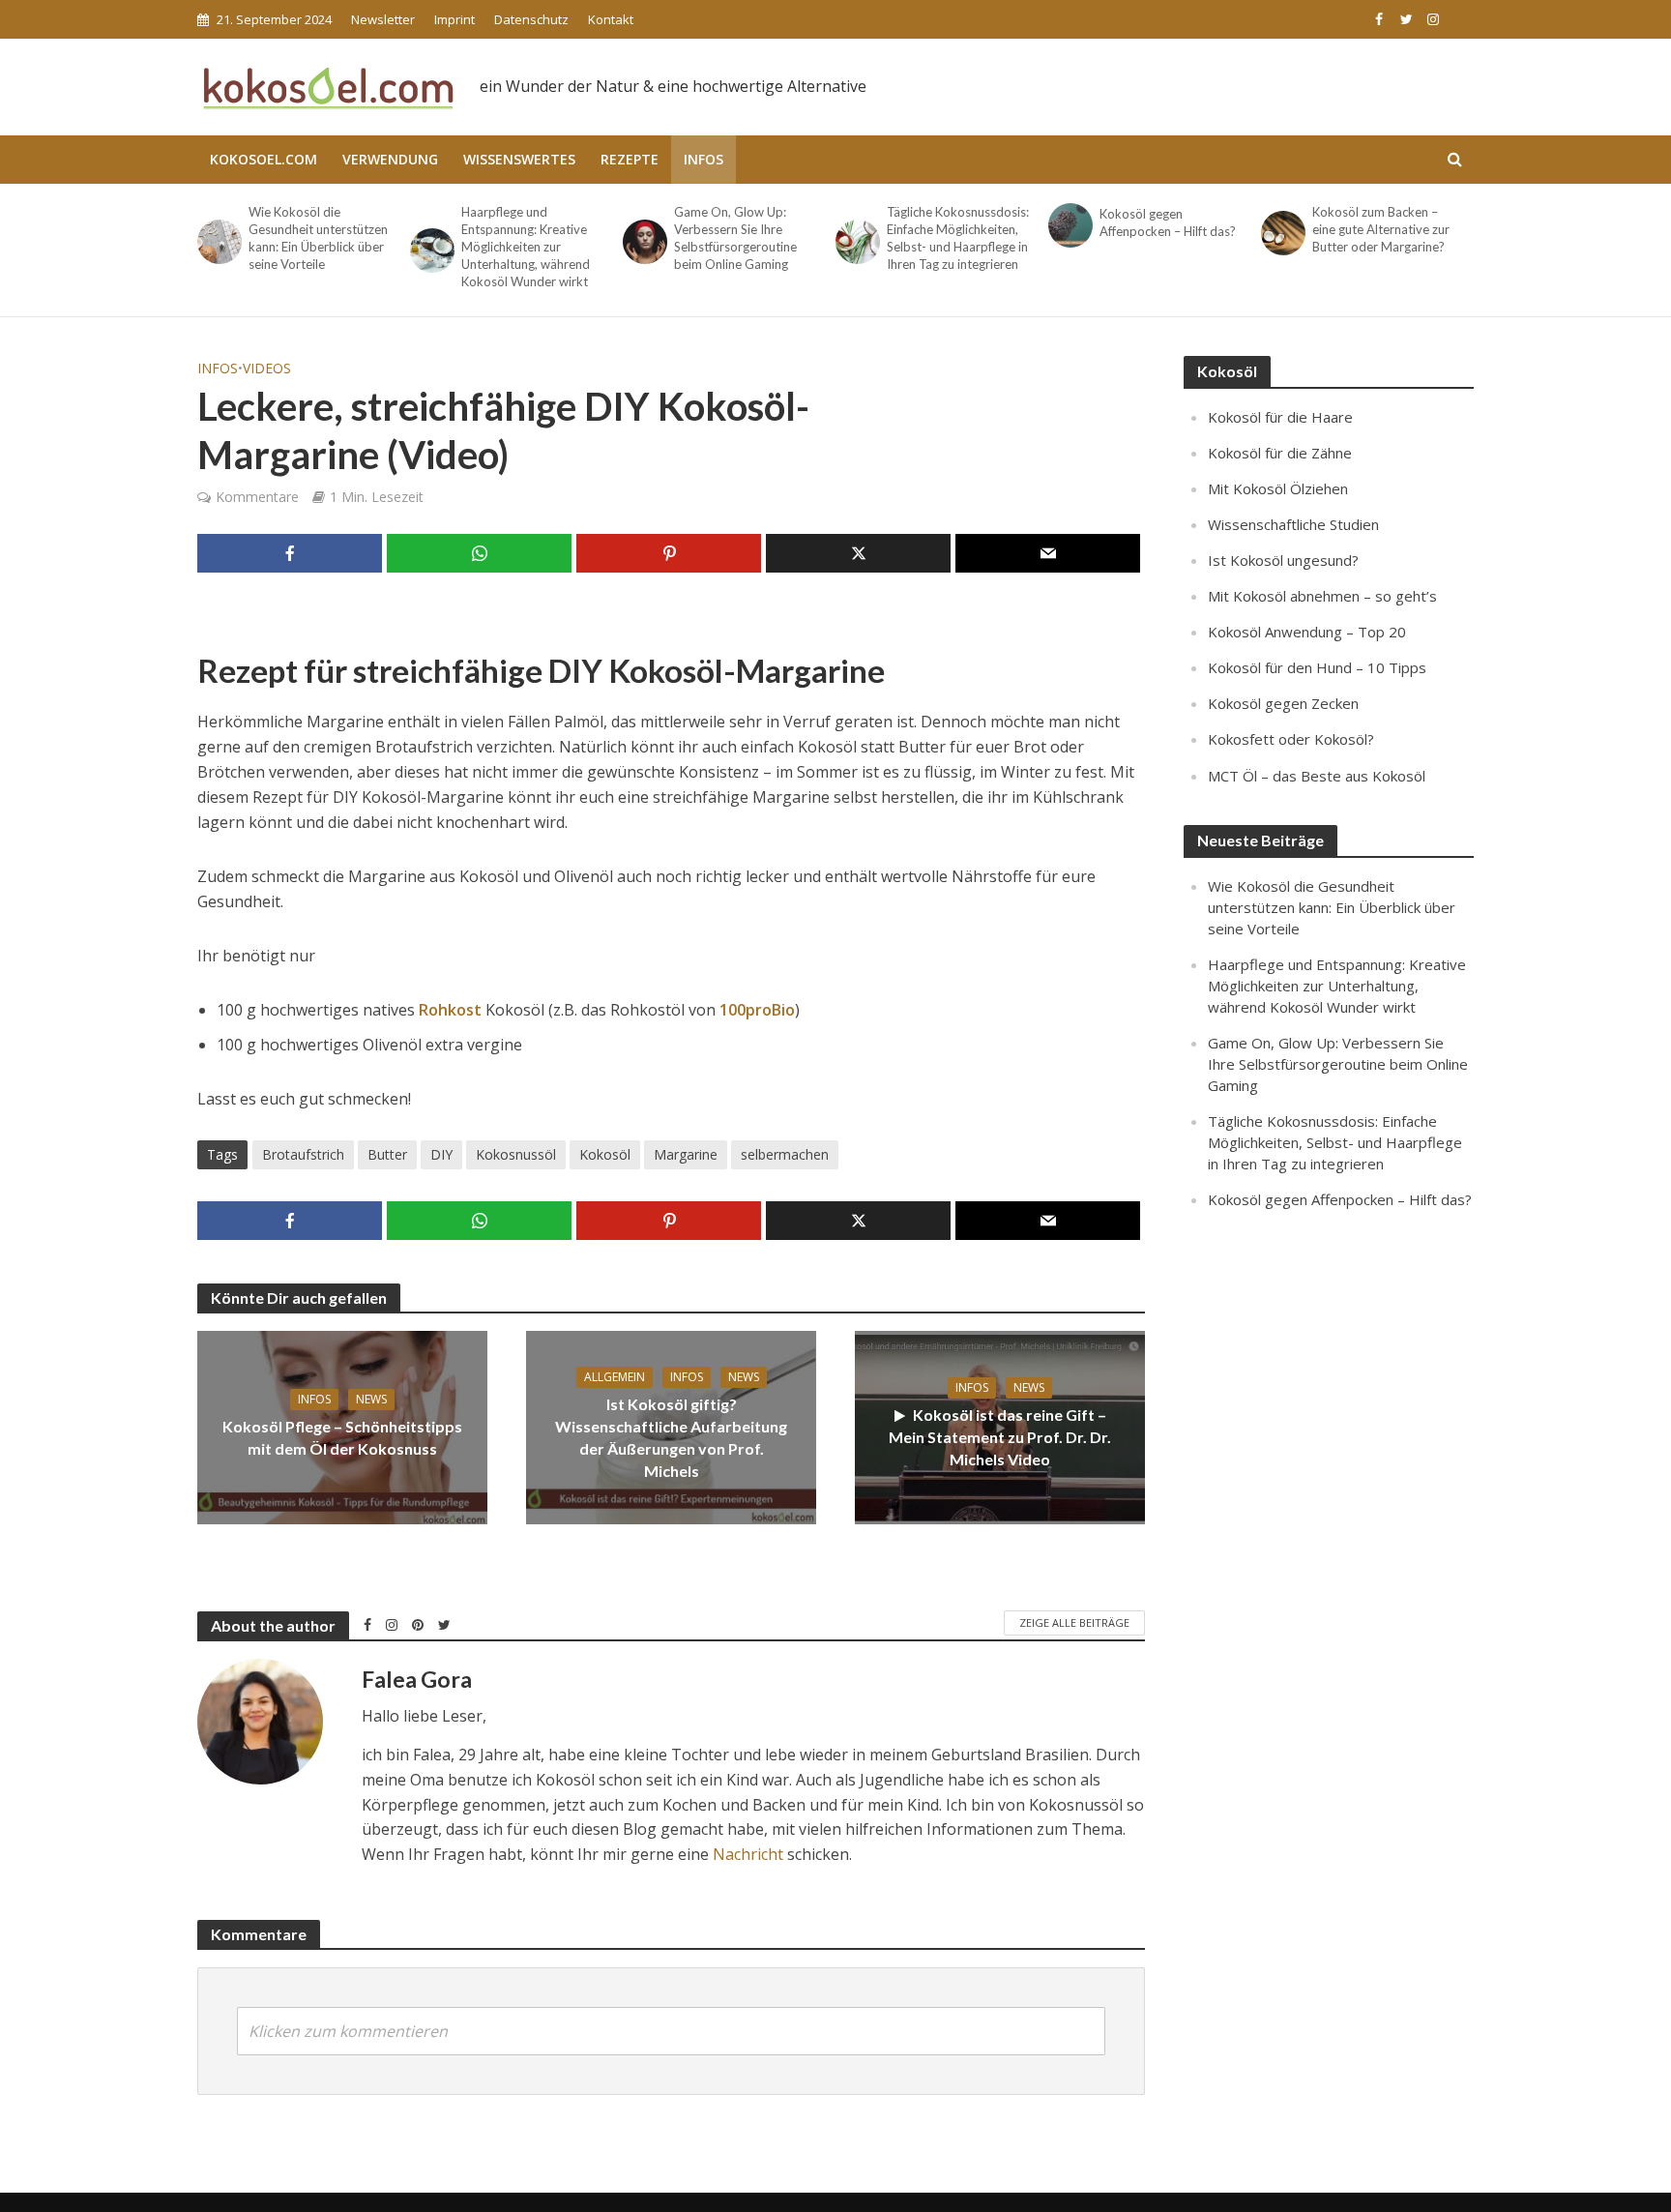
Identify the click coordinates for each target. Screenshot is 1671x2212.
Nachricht (748, 1854)
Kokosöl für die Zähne (1280, 453)
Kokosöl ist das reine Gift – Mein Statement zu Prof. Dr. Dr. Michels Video (1000, 1437)
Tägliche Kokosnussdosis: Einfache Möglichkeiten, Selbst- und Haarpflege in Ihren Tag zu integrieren (958, 238)
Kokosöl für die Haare (1280, 417)
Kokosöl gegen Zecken (1283, 703)
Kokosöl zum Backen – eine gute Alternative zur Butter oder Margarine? (1381, 229)
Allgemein (615, 1377)
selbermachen (785, 1154)
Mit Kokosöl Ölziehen (1278, 488)
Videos (267, 368)
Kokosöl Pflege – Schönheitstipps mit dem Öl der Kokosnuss (342, 1437)
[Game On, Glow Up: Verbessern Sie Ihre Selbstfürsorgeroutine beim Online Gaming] (644, 242)
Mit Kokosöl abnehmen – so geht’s (1322, 596)
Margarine (686, 1154)
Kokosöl (605, 1154)
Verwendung (390, 159)
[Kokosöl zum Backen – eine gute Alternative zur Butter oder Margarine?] (1282, 233)
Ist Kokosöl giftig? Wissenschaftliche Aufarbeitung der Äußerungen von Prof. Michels (671, 1437)
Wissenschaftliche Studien (1293, 524)
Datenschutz (531, 19)
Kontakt (611, 19)
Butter (387, 1154)
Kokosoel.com (264, 159)
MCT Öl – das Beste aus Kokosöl (1317, 776)
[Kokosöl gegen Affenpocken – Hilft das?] (1069, 225)
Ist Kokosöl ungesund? (1283, 560)
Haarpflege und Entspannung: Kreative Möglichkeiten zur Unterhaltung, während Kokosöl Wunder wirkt (526, 247)
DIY (441, 1154)
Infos (704, 159)
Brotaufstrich (303, 1154)
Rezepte (630, 159)
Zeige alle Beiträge (1074, 1622)
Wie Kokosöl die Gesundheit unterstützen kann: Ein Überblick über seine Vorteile (318, 238)
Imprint (454, 19)
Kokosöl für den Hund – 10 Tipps (1317, 667)
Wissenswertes (519, 159)
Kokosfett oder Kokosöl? (1291, 739)
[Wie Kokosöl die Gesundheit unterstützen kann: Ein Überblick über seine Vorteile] (218, 242)
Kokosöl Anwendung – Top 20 (1307, 632)
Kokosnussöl (516, 1154)
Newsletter (383, 19)
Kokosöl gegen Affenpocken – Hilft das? (1168, 222)
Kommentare (257, 497)
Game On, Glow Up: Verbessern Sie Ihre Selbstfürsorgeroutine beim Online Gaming (735, 238)
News (371, 1399)
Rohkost (450, 1010)
